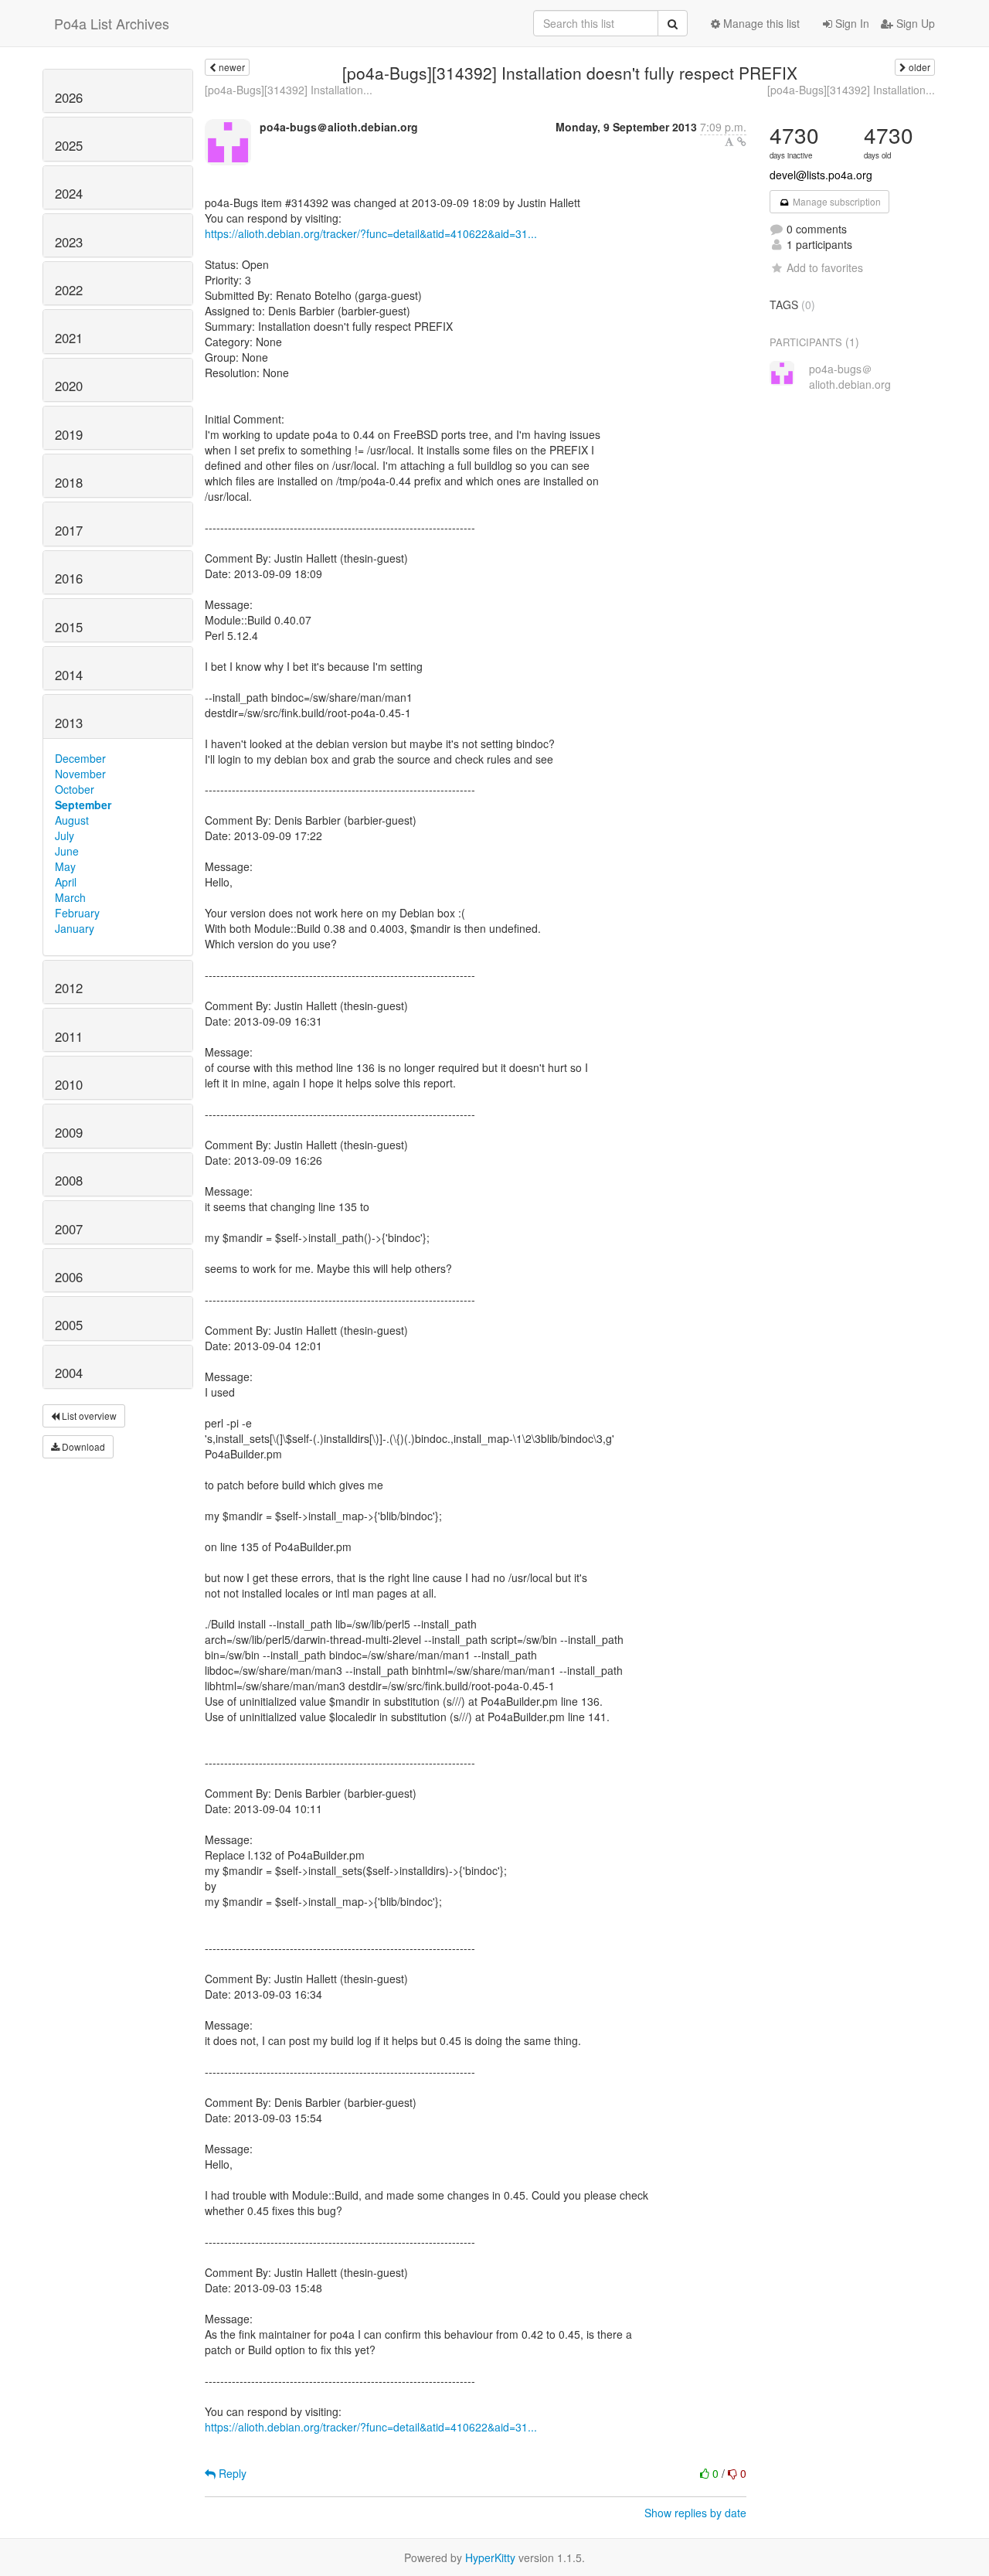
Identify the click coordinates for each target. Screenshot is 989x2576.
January (75, 928)
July (65, 835)
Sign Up (914, 23)
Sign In (851, 23)
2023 (69, 242)
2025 (69, 145)
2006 (69, 1277)
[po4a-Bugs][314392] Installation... (289, 90)
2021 (69, 338)
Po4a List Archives (112, 23)
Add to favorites (825, 267)
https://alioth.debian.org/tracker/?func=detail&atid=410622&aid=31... (371, 233)
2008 (69, 1180)
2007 (69, 1229)
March (70, 897)
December (80, 758)
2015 (69, 627)
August (72, 820)
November (80, 774)
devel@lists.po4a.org (821, 175)
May (65, 866)
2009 (69, 1132)
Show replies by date (695, 2513)
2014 (69, 675)
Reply (231, 2473)
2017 (69, 530)
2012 (69, 988)
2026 (69, 97)
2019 (69, 434)
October (75, 789)
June (67, 851)
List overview (88, 1416)
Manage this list (760, 23)
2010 (69, 1084)
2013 (69, 723)
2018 (69, 482)
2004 (69, 1373)
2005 (69, 1325)
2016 (69, 578)
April (66, 882)
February (77, 913)
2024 (69, 193)
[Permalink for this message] (742, 141)
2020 (69, 386)
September (83, 805)
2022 (69, 290)
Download (82, 1446)
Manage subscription (836, 201)
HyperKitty (490, 2557)
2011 (69, 1036)
